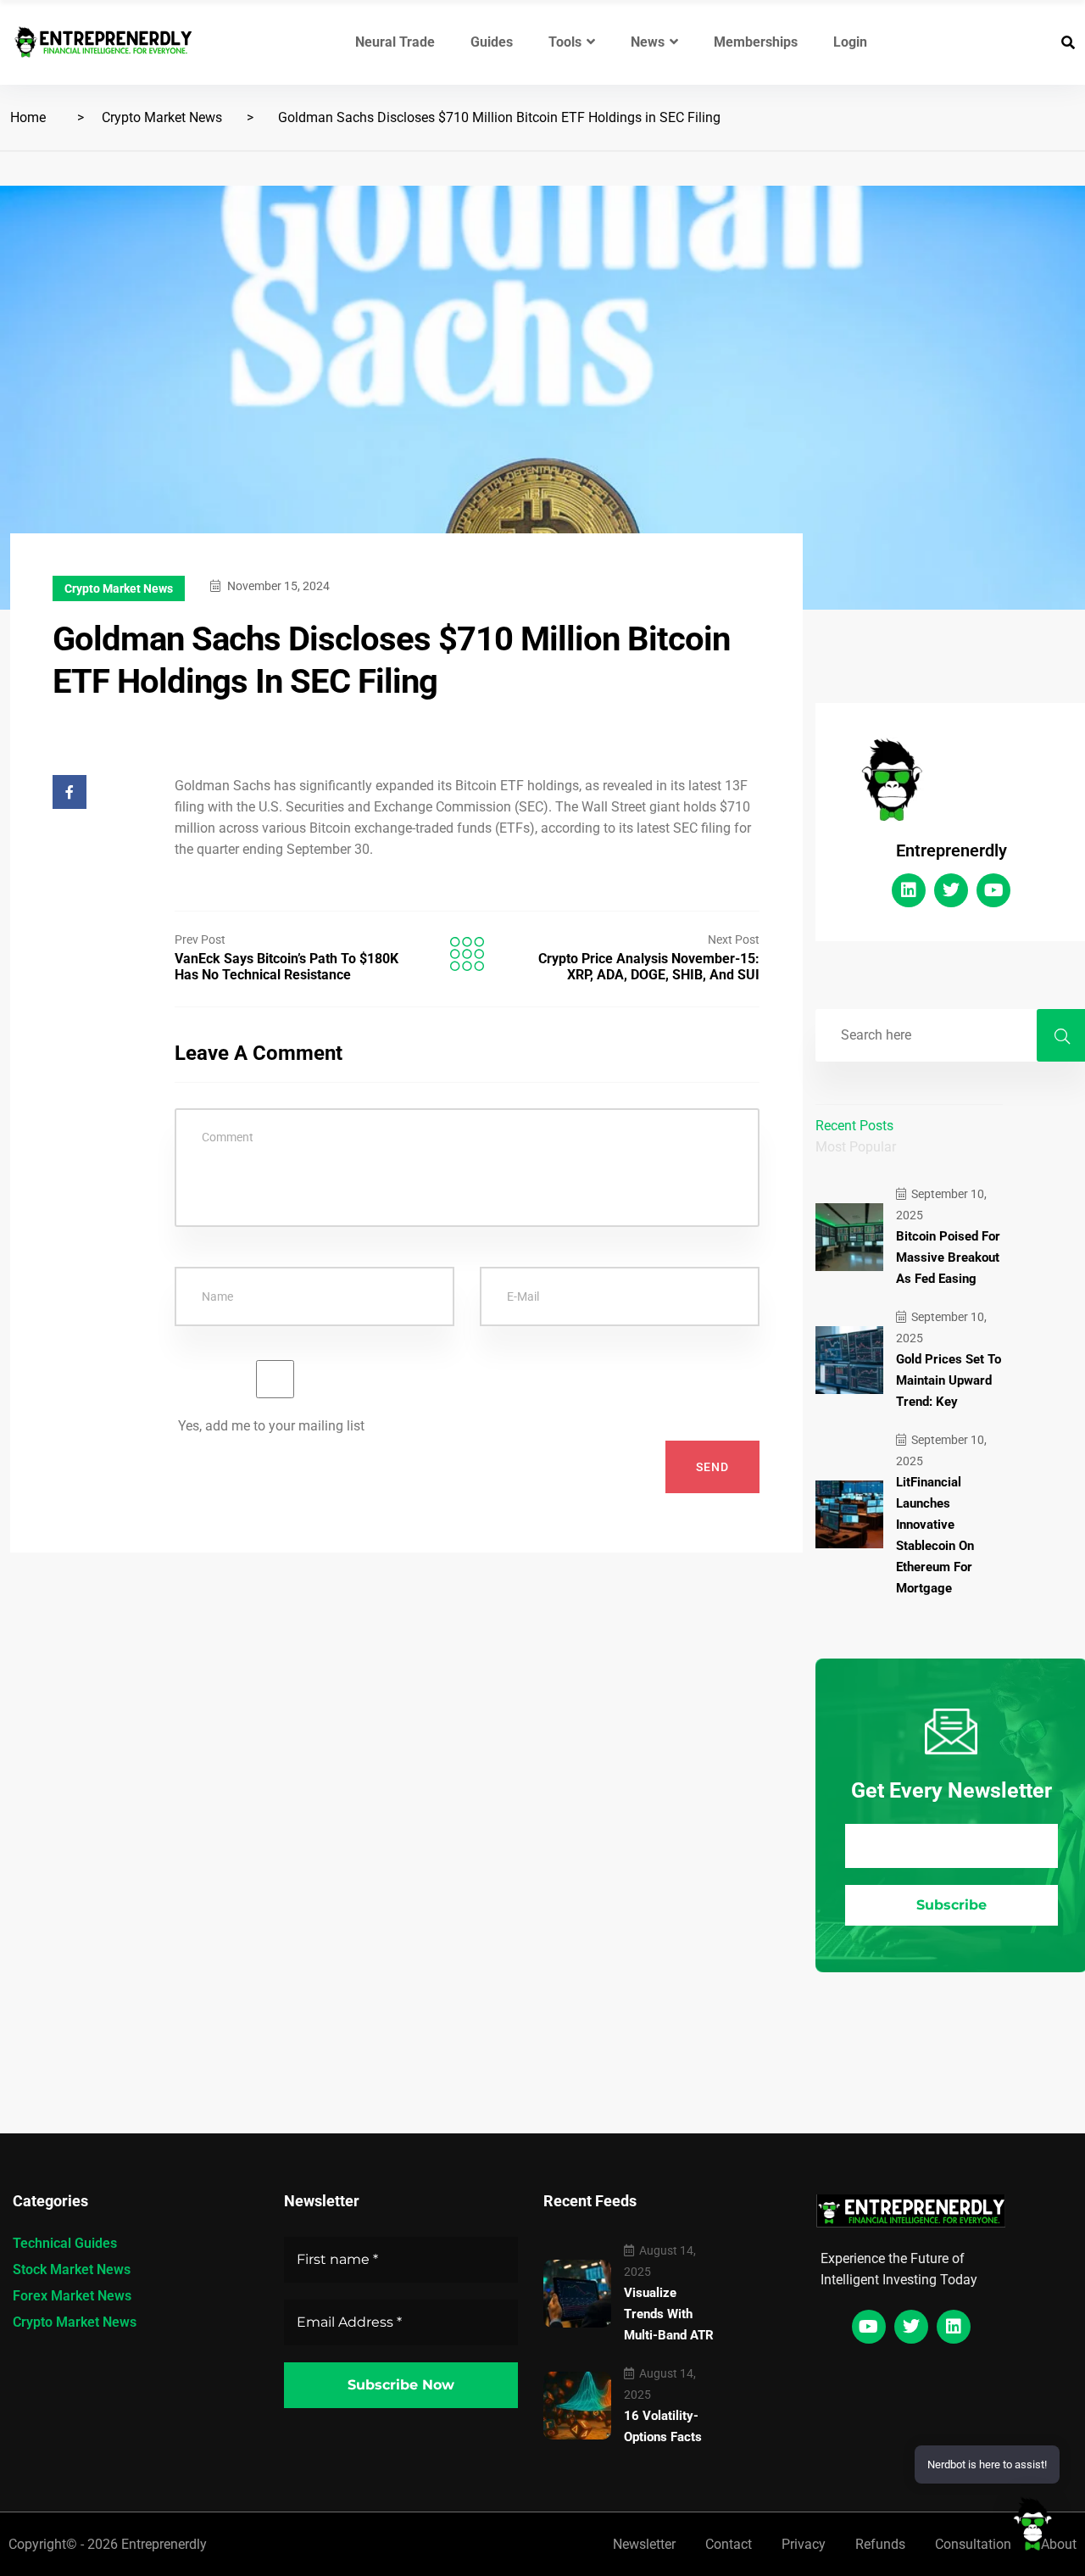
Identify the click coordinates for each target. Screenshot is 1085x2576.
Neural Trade (395, 42)
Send (712, 1467)
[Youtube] (993, 890)
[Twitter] (951, 890)
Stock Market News (72, 2269)
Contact (729, 2544)
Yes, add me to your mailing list (270, 1426)
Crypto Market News (162, 117)
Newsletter (644, 2544)
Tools (565, 42)
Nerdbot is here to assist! (987, 2464)
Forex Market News (72, 2296)
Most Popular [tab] (856, 1147)
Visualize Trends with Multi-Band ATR (669, 2314)
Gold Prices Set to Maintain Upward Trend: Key (949, 1380)
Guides (492, 42)
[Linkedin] (909, 890)
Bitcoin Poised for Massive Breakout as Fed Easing (948, 1257)
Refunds (880, 2544)
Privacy (804, 2544)
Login (850, 42)
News (648, 42)
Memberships (756, 42)
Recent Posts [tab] (854, 1126)
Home (28, 117)
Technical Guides (65, 2243)
